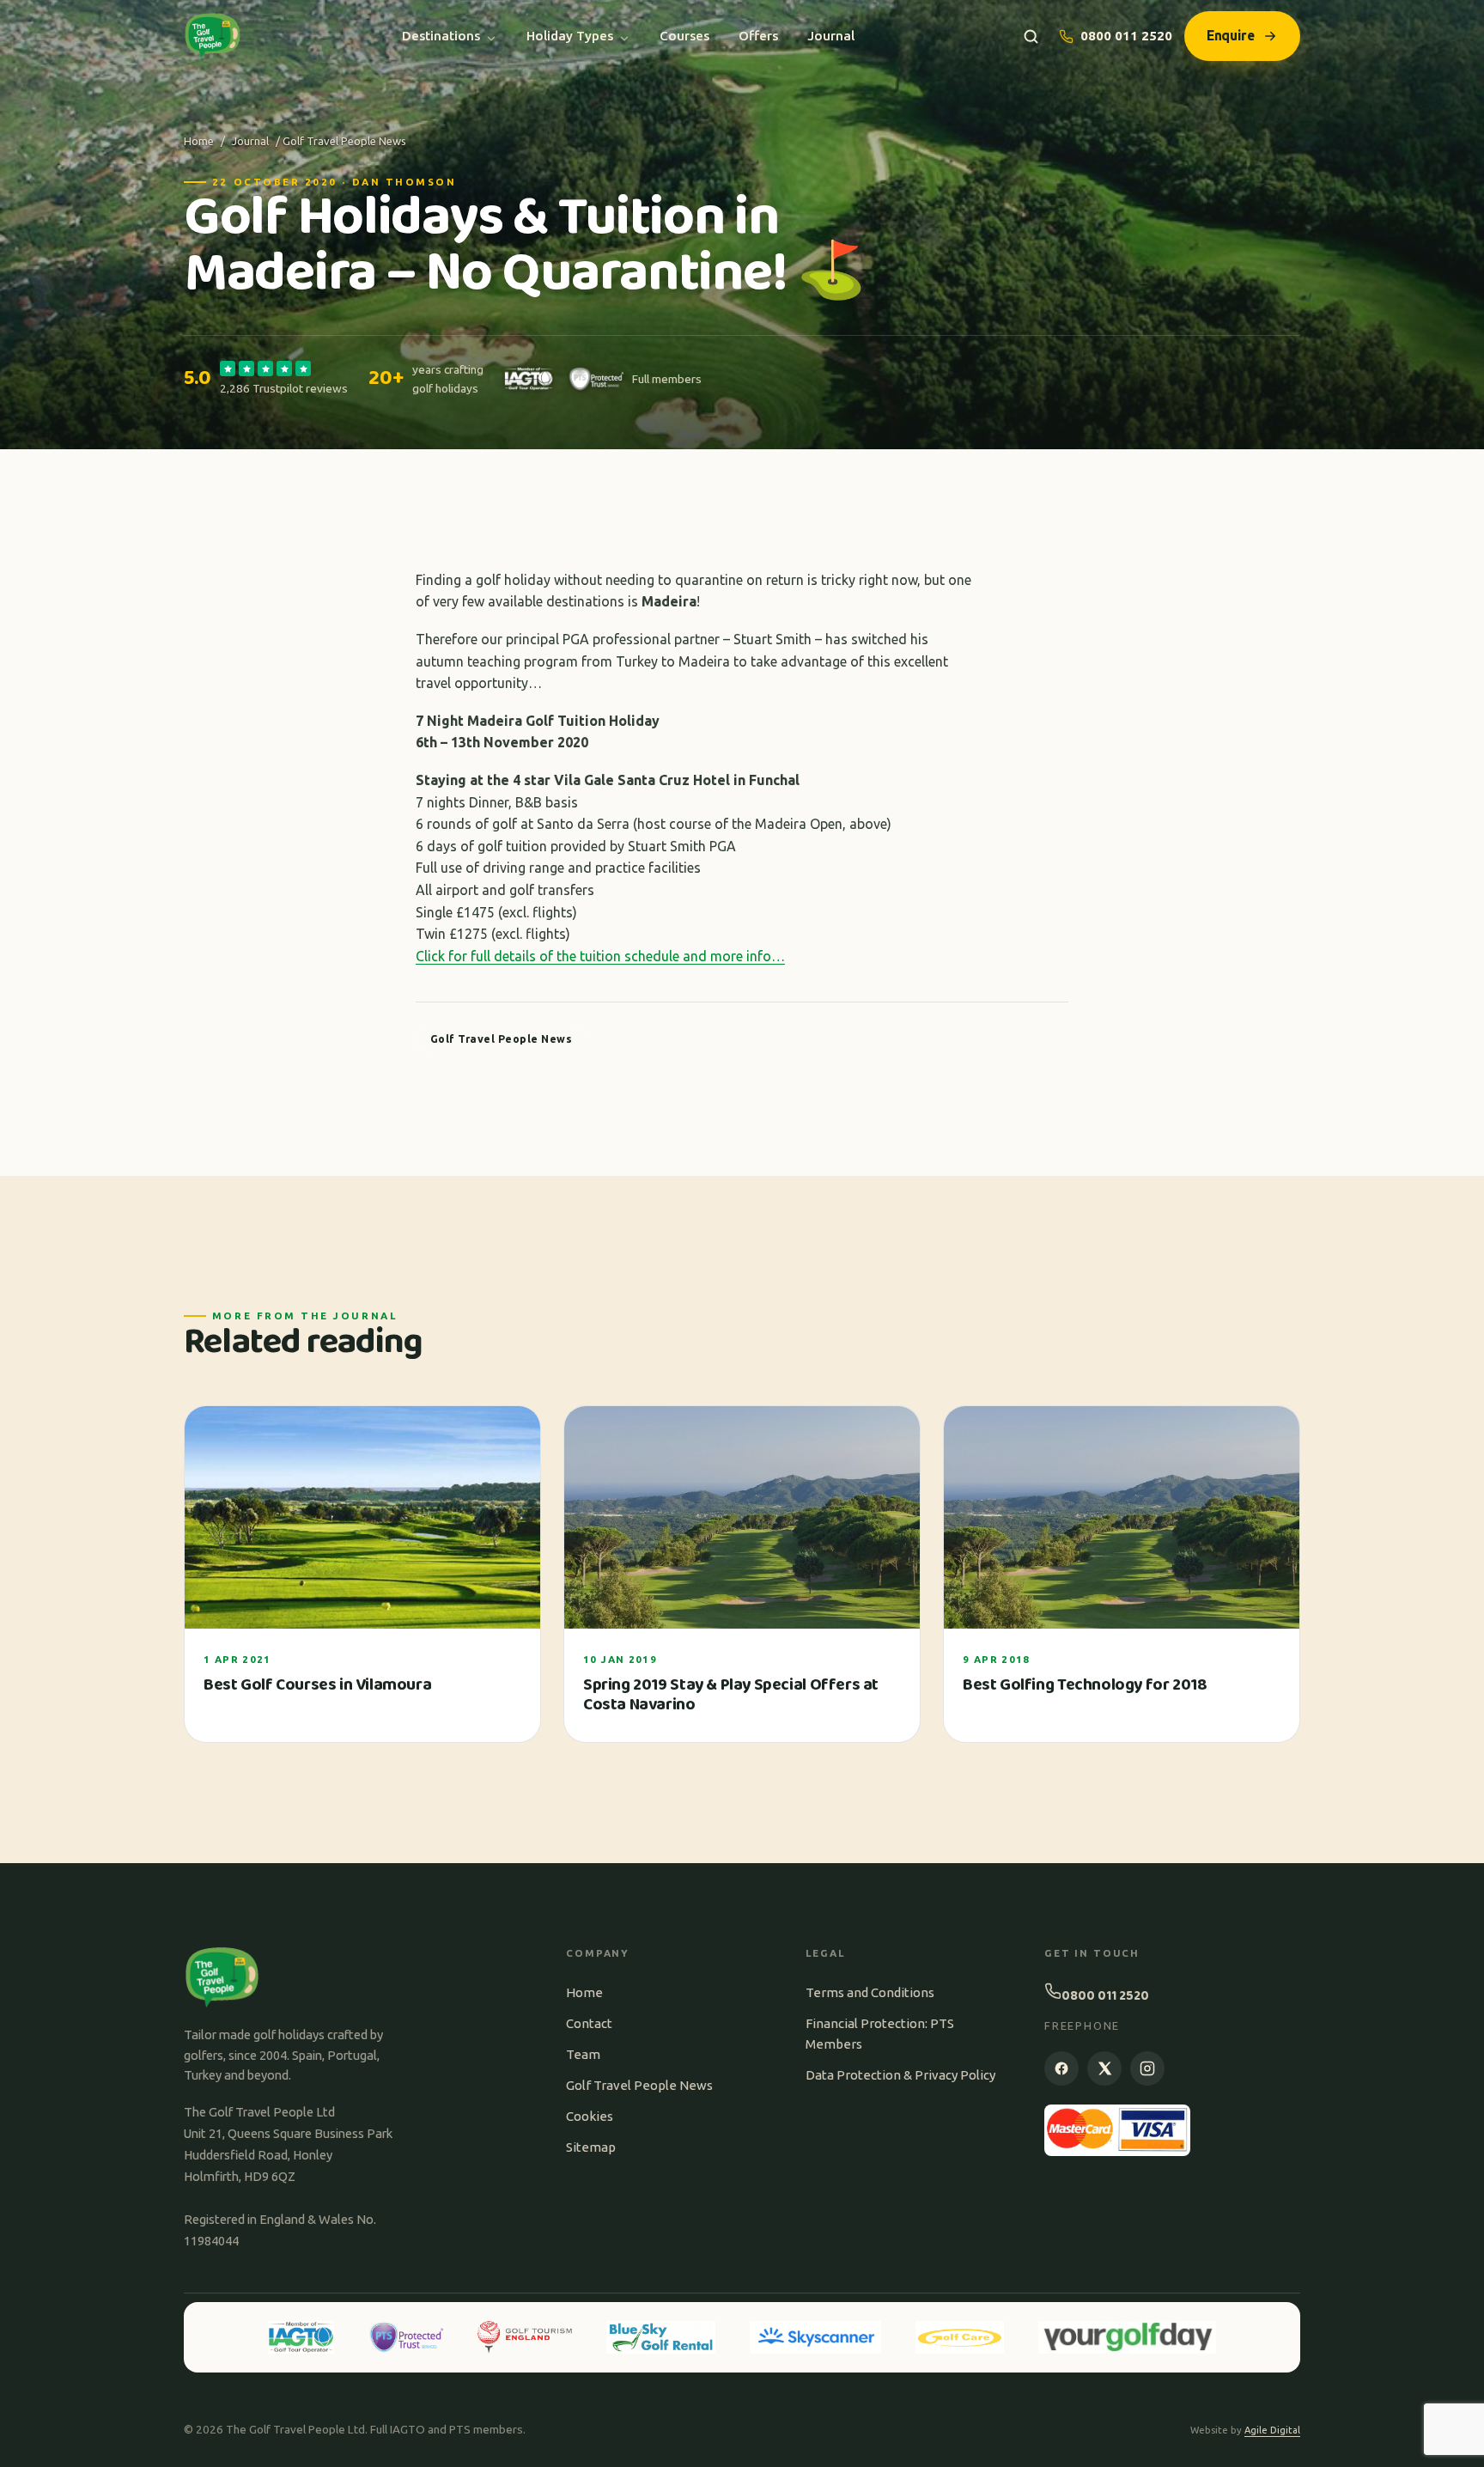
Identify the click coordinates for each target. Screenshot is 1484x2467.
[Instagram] (1147, 2068)
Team (583, 2054)
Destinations (441, 36)
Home (199, 141)
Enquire (1231, 35)
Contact (589, 2023)
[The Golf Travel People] (213, 36)
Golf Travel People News (639, 2085)
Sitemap (591, 2147)
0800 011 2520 (1126, 36)
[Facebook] (1061, 2068)
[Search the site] (1031, 37)
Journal (831, 36)
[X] (1104, 2068)
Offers (758, 36)
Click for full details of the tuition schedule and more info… (600, 956)
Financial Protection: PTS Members (880, 2034)
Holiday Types (570, 36)
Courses (684, 36)
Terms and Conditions (870, 1992)
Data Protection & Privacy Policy (900, 2075)
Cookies (590, 2116)
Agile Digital (1272, 2430)
